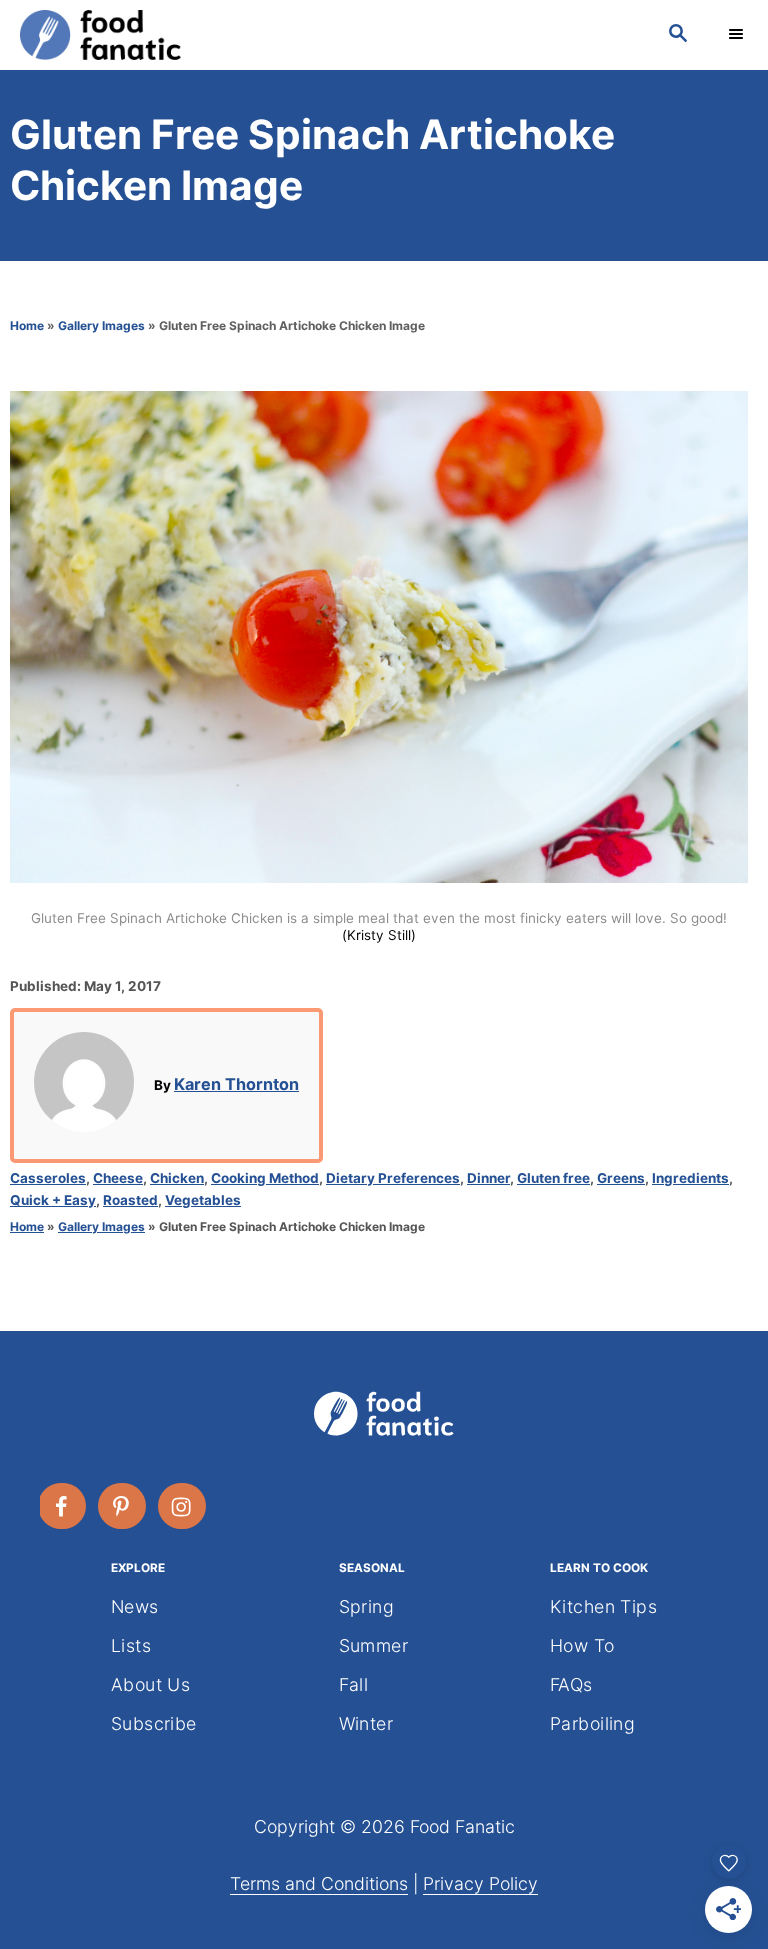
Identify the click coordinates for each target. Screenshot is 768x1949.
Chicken (177, 1178)
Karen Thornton (236, 1084)
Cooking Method (265, 1178)
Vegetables (203, 1200)
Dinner (488, 1178)
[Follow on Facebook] (63, 1506)
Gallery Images (101, 325)
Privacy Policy (480, 1883)
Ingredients (690, 1178)
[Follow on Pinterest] (123, 1506)
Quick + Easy (53, 1200)
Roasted (130, 1200)
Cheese (118, 1178)
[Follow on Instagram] (183, 1506)
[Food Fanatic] (324, 35)
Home (27, 325)
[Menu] (738, 35)
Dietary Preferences (393, 1178)
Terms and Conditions (319, 1883)
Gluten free (553, 1178)
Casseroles (48, 1178)
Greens (621, 1178)
